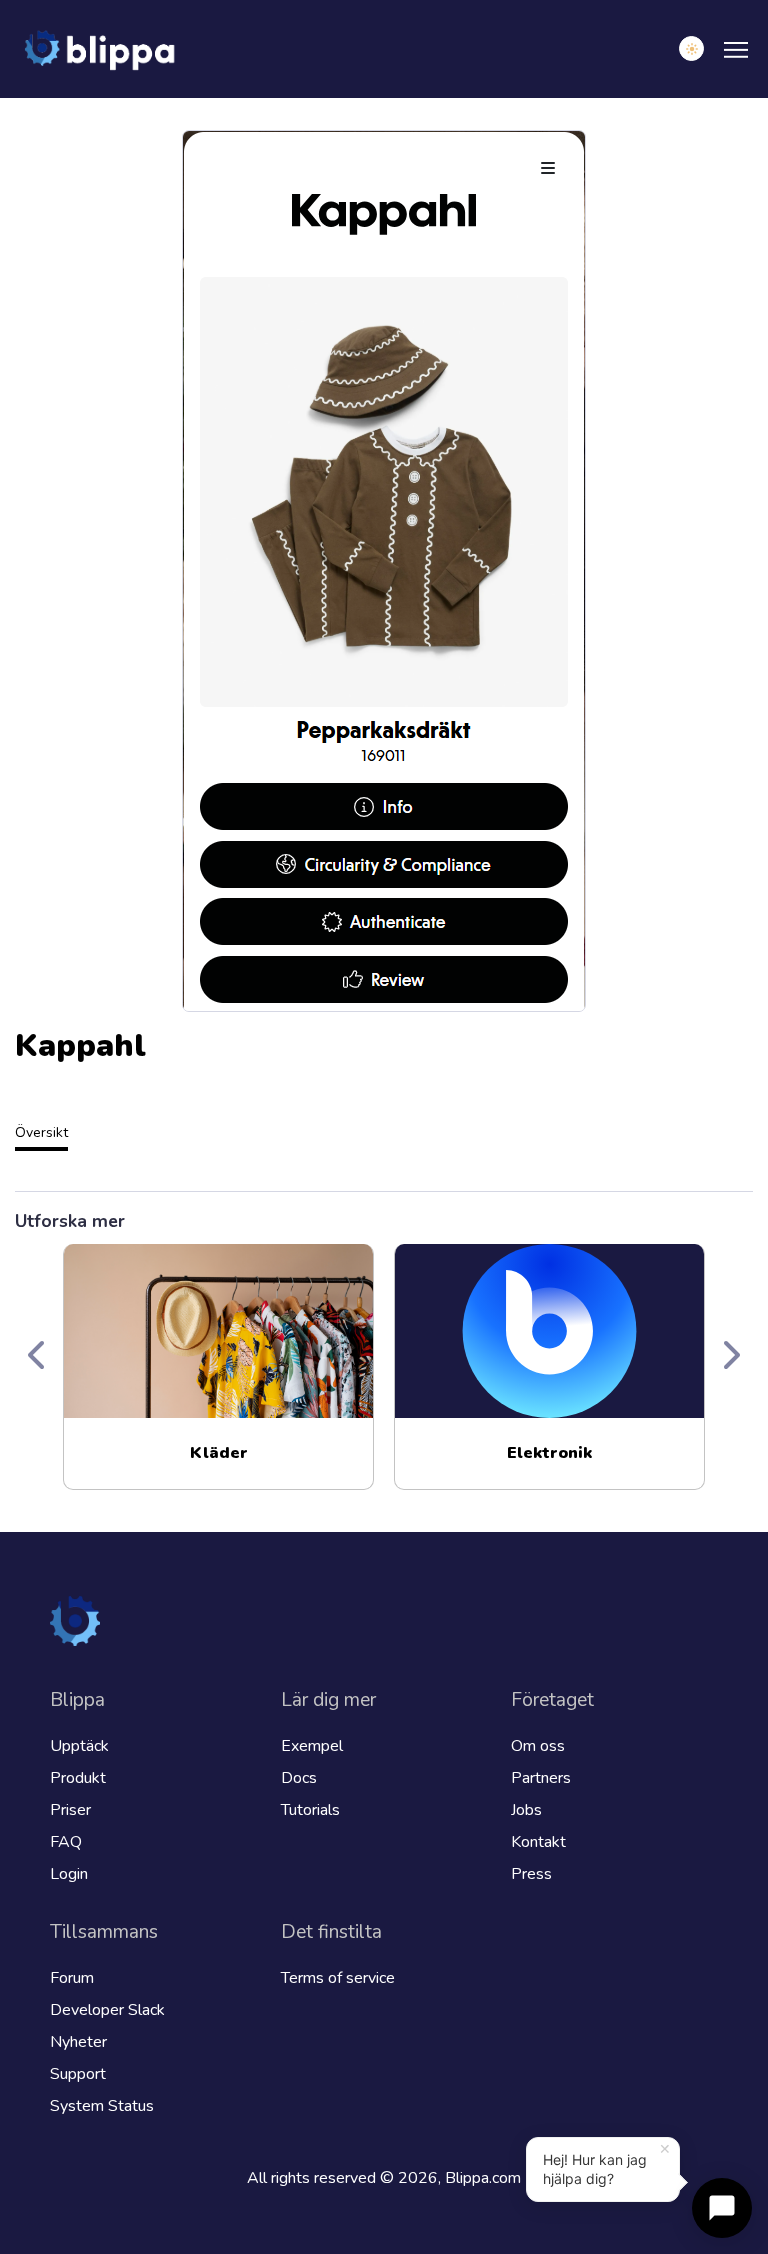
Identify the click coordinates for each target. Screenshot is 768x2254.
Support (78, 2074)
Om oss (538, 1746)
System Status (102, 2106)
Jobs (526, 1810)
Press (531, 1874)
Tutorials (310, 1810)
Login (69, 1874)
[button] (691, 48)
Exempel (312, 1746)
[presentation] (38, 1357)
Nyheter (78, 2042)
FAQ (66, 1842)
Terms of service (338, 1978)
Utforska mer (70, 1221)
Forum (72, 1978)
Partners (541, 1778)
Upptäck (79, 1746)
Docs (299, 1778)
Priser (70, 1810)
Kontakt (538, 1842)
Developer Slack (107, 2010)
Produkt (78, 1778)
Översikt (41, 1132)
